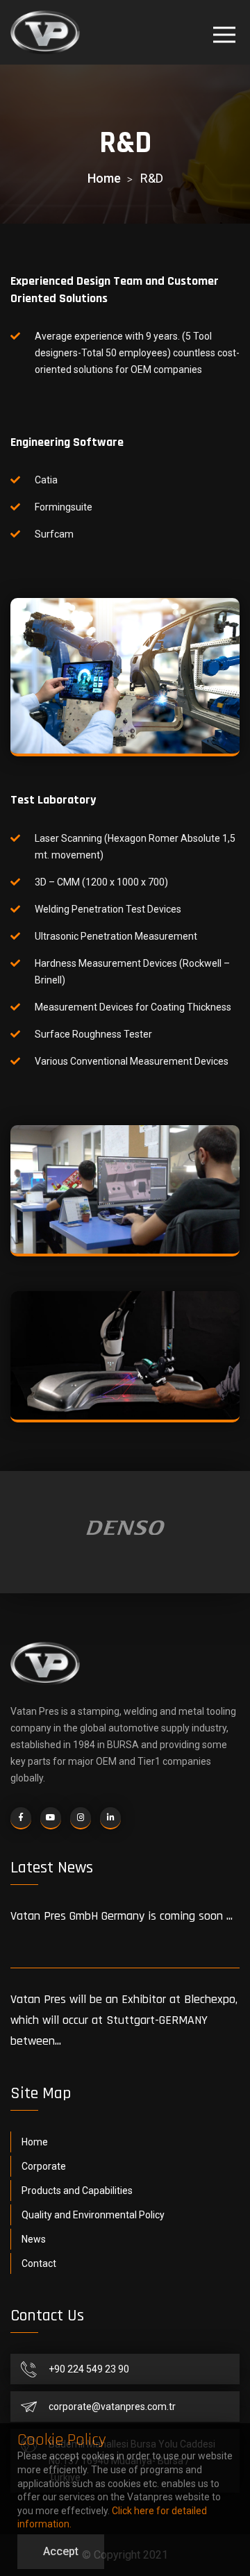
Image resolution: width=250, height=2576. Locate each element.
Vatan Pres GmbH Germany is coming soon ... (122, 1916)
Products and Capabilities (77, 2191)
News (34, 2239)
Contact (39, 2263)
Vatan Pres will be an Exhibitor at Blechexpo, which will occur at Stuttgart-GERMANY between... (124, 2020)
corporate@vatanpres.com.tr (112, 2407)
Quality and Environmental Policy (93, 2215)
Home (104, 178)
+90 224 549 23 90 (89, 2369)
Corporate (44, 2166)
